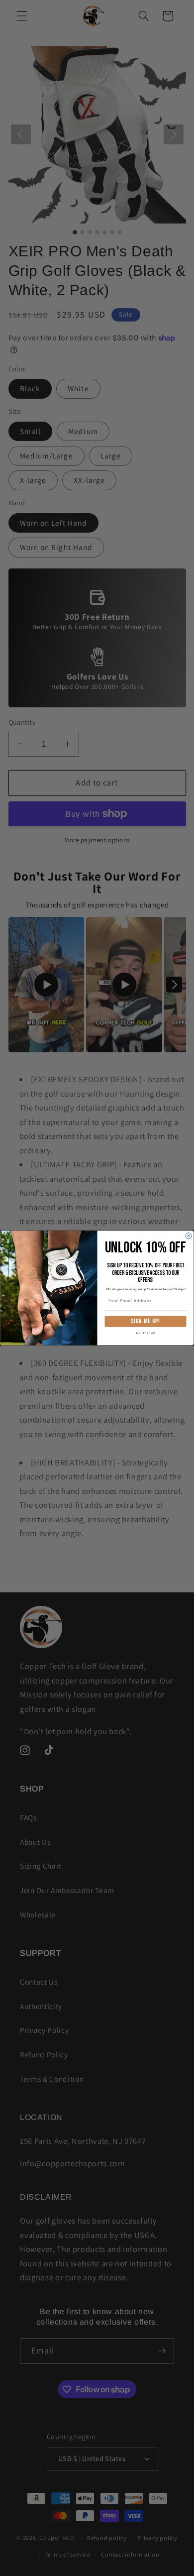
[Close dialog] (189, 1236)
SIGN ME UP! (145, 1322)
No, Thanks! (146, 1333)
